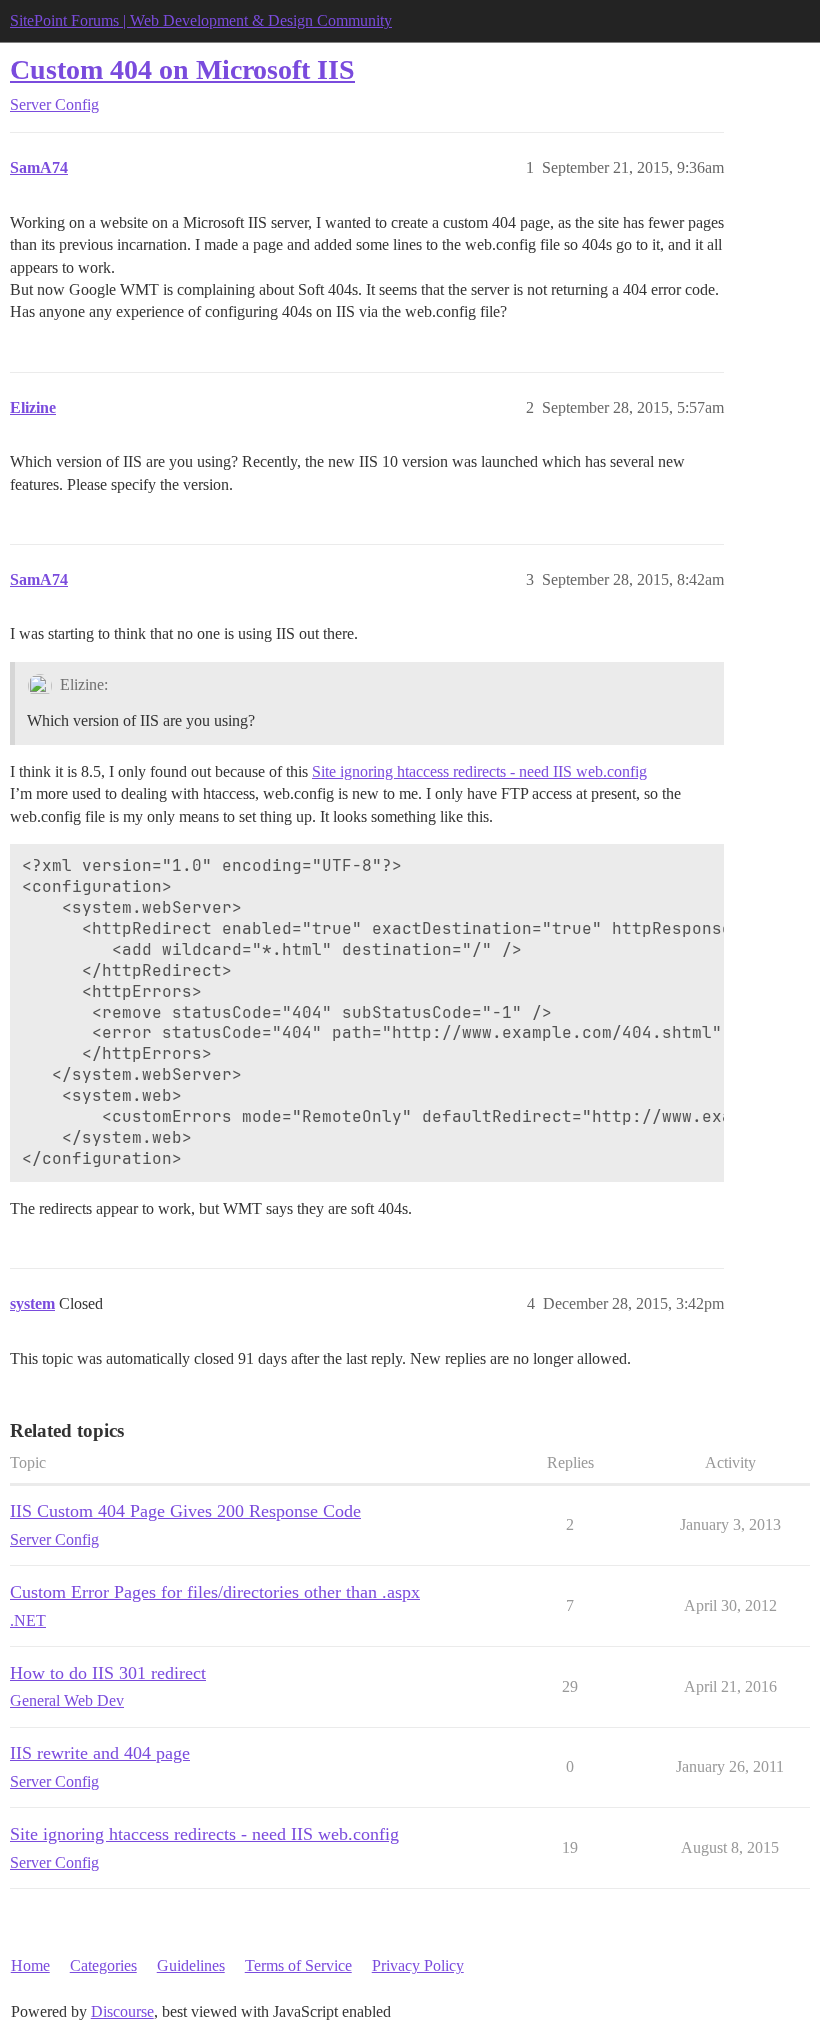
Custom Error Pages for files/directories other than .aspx (215, 1592)
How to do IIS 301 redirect (108, 1673)
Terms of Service (298, 1965)
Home (30, 1965)
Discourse (122, 2011)
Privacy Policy (418, 1965)
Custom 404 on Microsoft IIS (182, 69)
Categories (103, 1965)
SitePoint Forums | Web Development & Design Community (201, 20)
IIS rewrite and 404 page (100, 1753)
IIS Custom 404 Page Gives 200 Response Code (185, 1511)
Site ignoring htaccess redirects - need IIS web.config (479, 771)
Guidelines (191, 1965)
